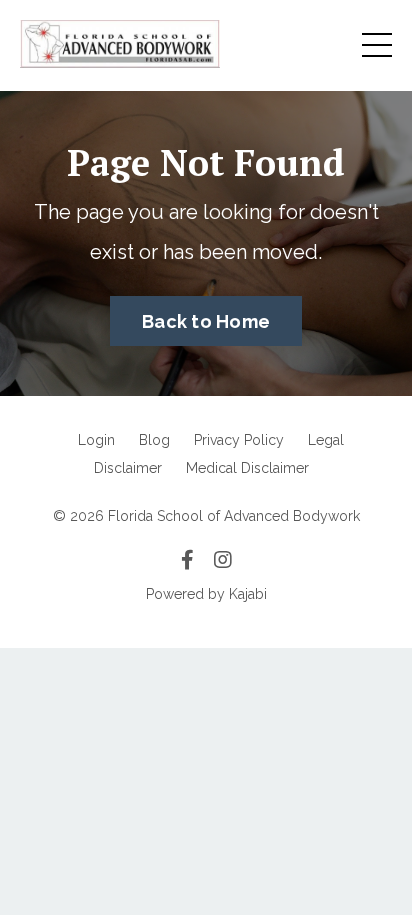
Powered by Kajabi (206, 594)
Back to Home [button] (206, 321)
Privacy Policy (239, 440)
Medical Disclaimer (247, 468)
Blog (154, 440)
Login (96, 440)
